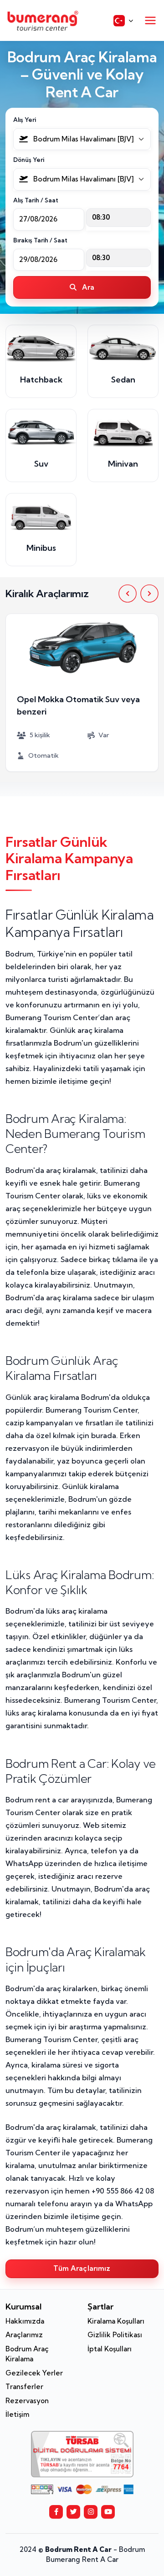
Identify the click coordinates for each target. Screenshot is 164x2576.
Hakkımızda (25, 2321)
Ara (87, 287)
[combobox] (82, 139)
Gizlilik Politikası (115, 2335)
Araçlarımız (24, 2335)
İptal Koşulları (110, 2349)
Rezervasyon (27, 2401)
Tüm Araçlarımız (82, 2268)
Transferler (24, 2387)
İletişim (17, 2414)
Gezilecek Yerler (34, 2373)
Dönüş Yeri (29, 160)
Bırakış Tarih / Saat (40, 240)
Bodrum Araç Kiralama (27, 2354)
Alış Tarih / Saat (36, 200)
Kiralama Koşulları (116, 2321)
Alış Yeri (25, 120)
